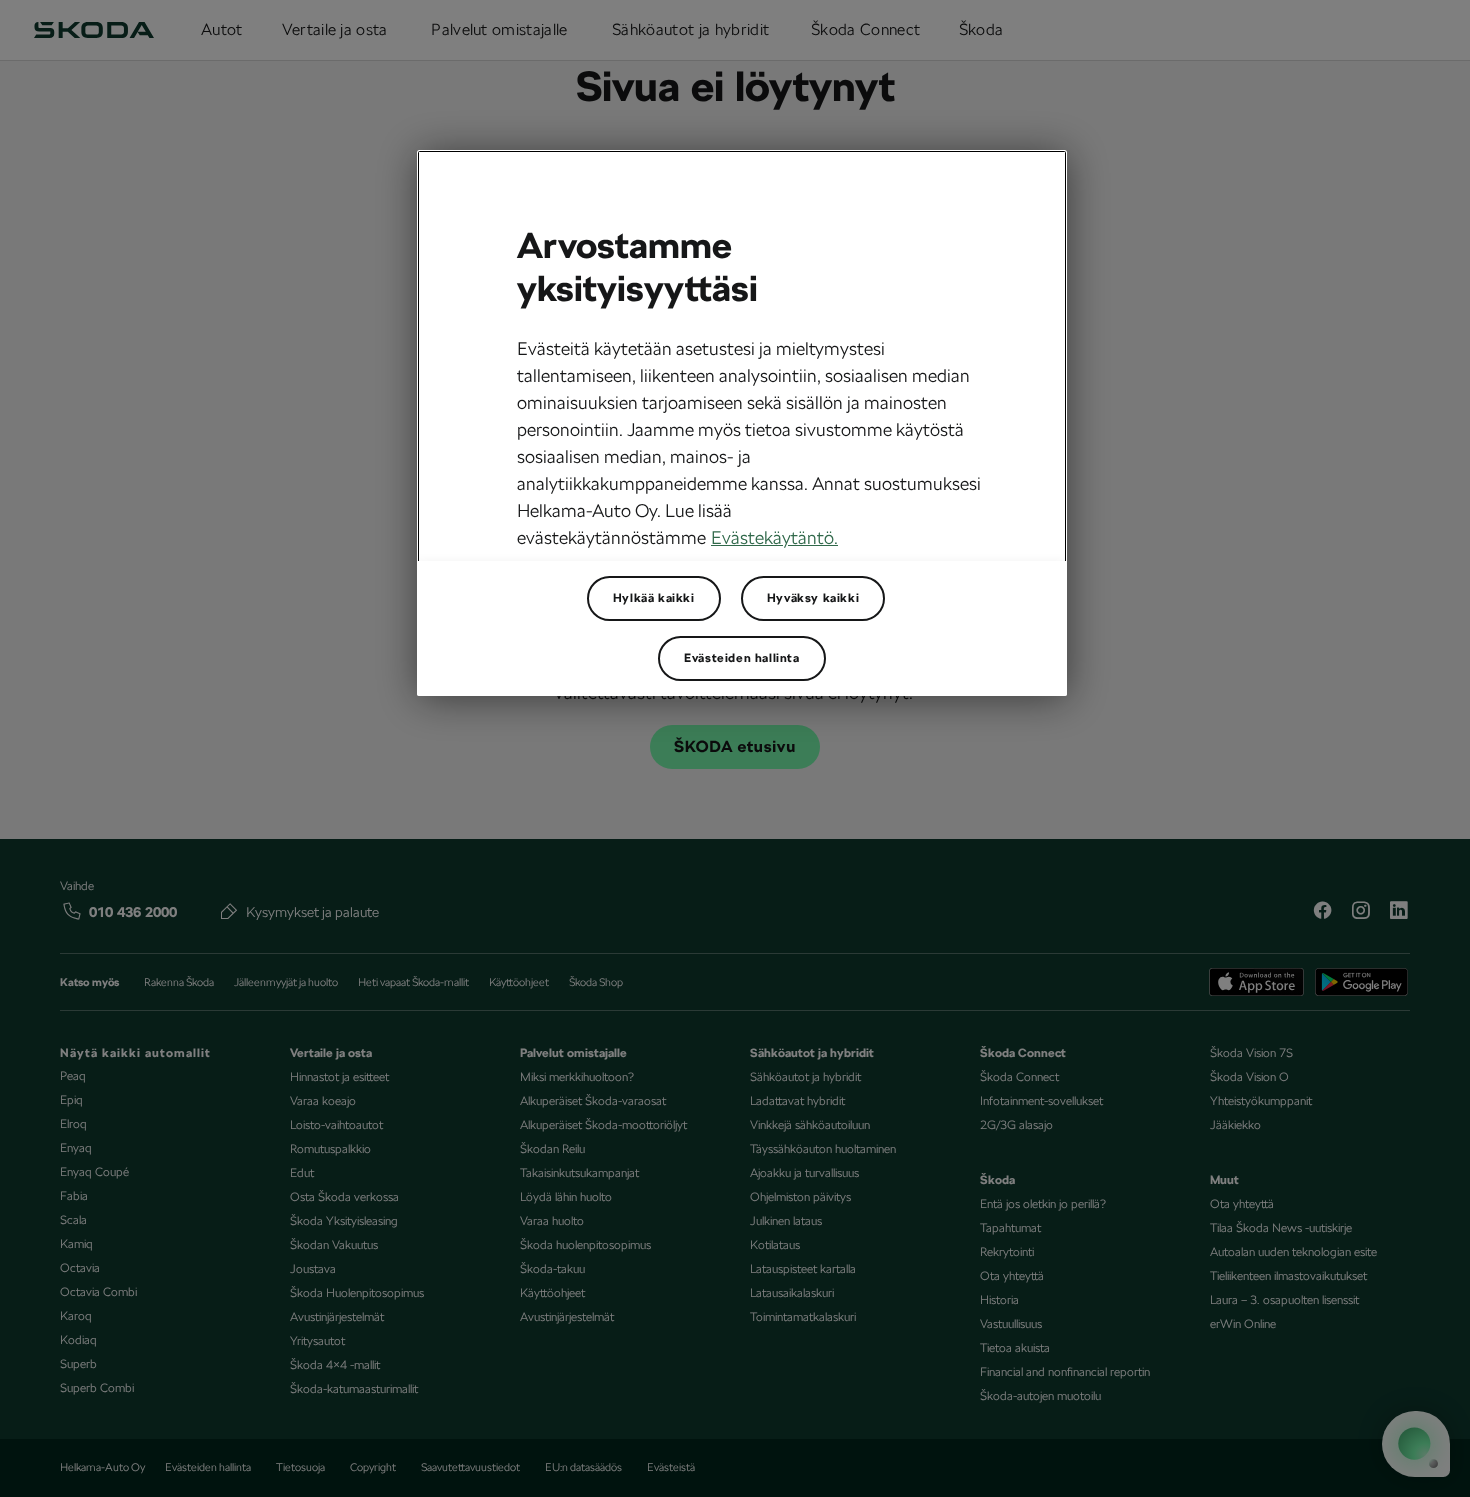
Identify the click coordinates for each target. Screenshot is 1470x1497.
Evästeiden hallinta (741, 658)
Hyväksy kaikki (813, 598)
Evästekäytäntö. (774, 537)
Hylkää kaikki (654, 598)
